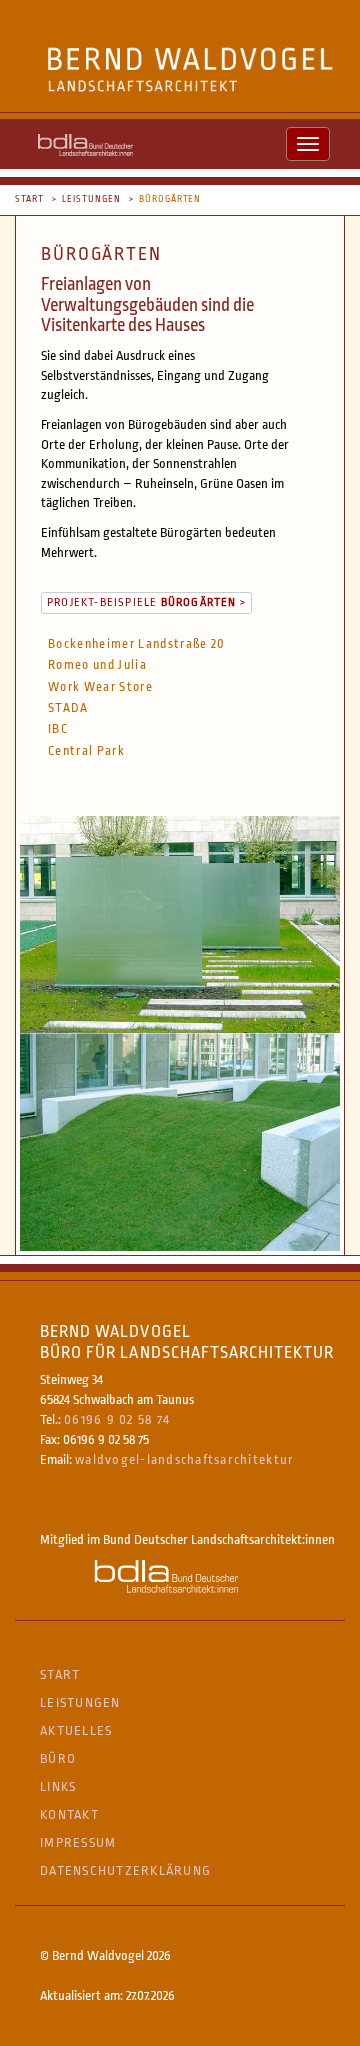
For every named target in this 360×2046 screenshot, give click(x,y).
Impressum (78, 1842)
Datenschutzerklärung (125, 1870)
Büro (58, 1758)
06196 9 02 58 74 (117, 1419)
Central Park (86, 751)
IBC (58, 729)
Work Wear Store (100, 687)
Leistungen (91, 199)
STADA (68, 708)
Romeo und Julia (97, 665)
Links (58, 1786)
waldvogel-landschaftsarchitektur (184, 1459)
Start (29, 199)
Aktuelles (76, 1730)
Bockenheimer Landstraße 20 (137, 644)
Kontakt (69, 1814)
